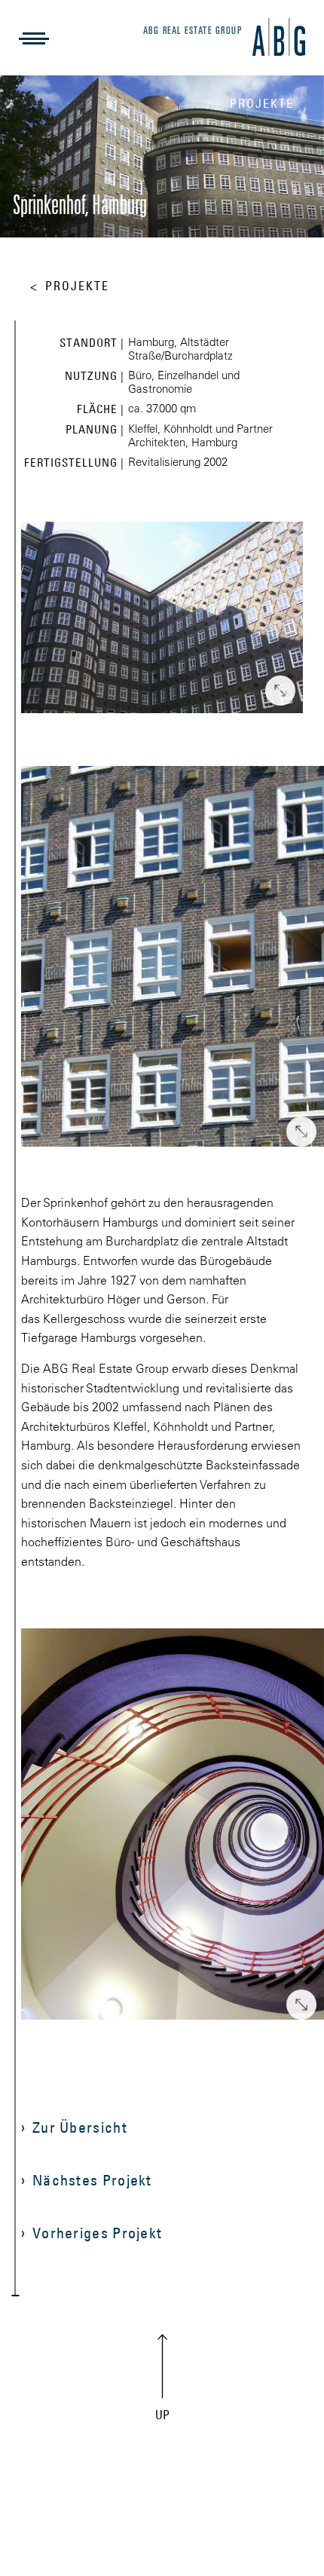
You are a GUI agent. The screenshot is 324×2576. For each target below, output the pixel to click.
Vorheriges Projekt (97, 2233)
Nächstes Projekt (92, 2180)
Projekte (77, 286)
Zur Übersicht (80, 2127)
